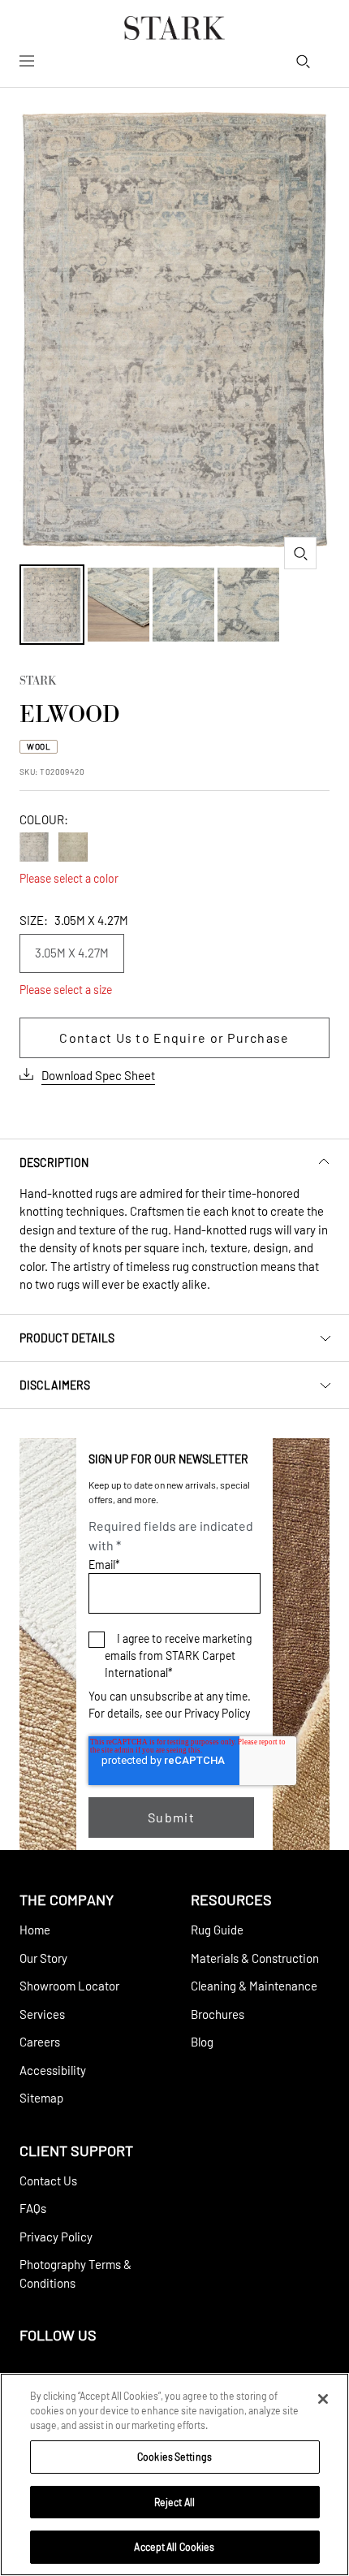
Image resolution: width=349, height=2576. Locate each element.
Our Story (43, 1958)
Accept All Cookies (174, 2547)
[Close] (323, 2399)
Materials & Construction (255, 1958)
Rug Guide (217, 1930)
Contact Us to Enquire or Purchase (174, 1037)
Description (54, 1163)
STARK (38, 682)
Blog (202, 2042)
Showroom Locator (69, 1986)
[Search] (303, 61)
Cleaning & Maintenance (254, 1986)
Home (35, 1930)
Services (42, 2014)
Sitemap (41, 2098)
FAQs (33, 2208)
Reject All (174, 2502)
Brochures (218, 2014)
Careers (40, 2042)
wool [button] (39, 746)
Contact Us (48, 2181)
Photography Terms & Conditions (75, 2273)
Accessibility (53, 2070)
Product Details (67, 1338)
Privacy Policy (217, 1713)
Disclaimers (55, 1385)
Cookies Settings (174, 2457)
